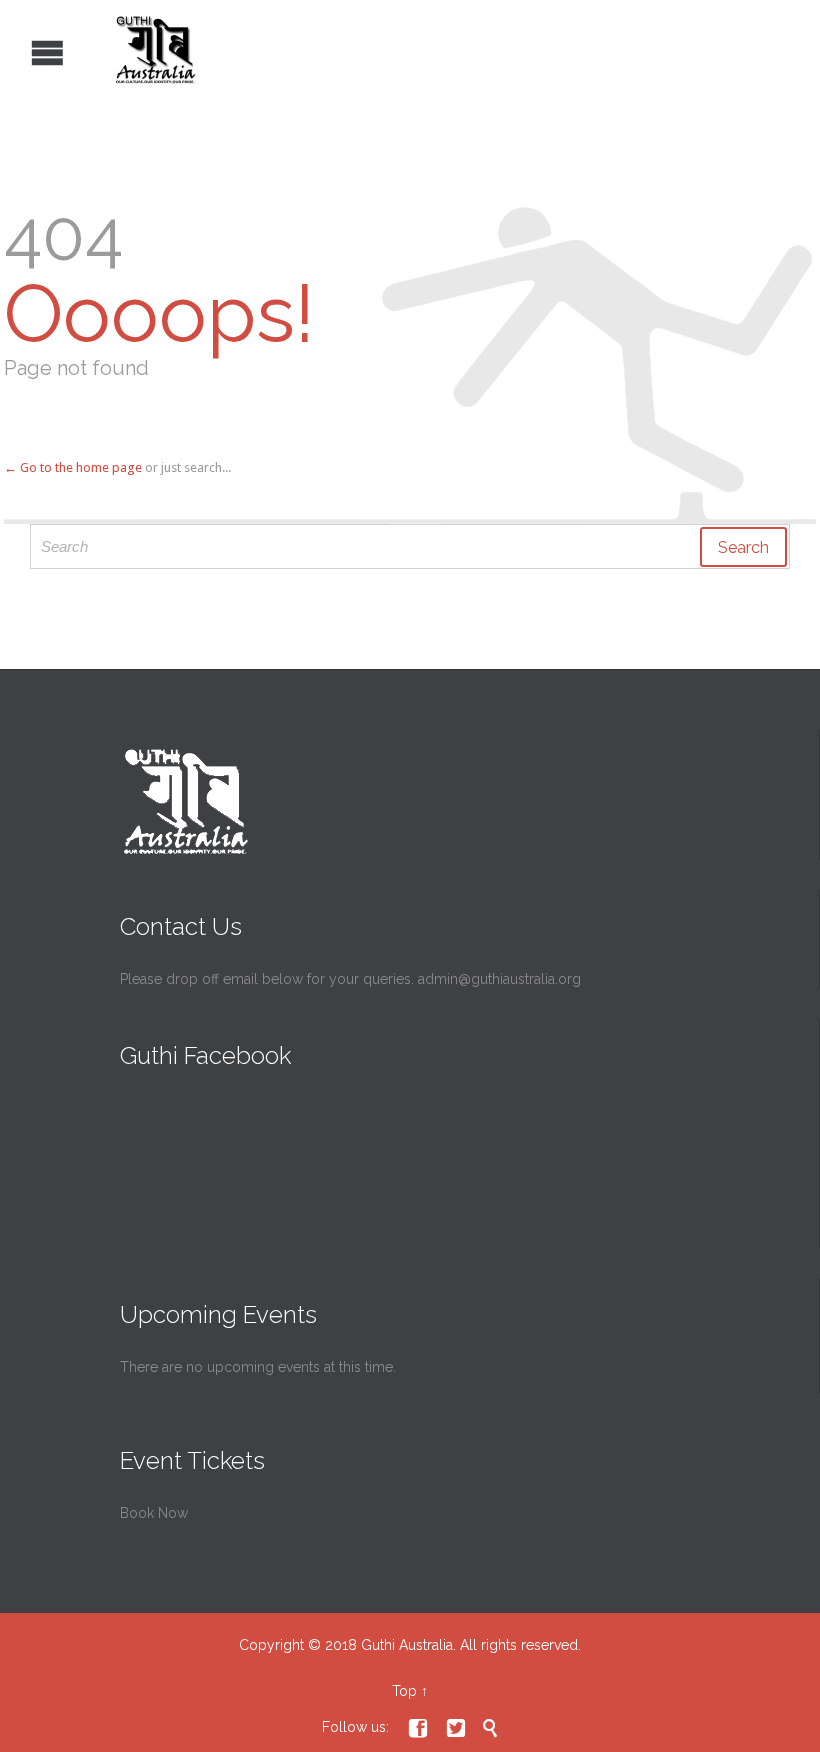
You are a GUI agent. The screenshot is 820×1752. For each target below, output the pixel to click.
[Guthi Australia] (395, 50)
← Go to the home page (73, 467)
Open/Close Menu (17, 50)
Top (404, 1691)
